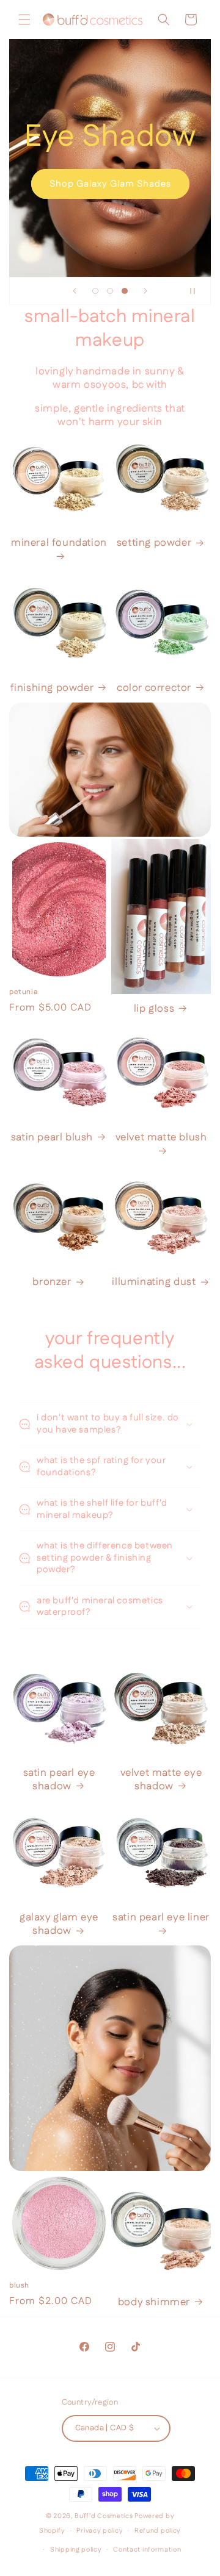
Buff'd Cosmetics (104, 2516)
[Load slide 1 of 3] (95, 291)
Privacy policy (100, 2531)
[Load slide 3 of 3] (125, 291)
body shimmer (154, 2302)
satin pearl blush (52, 1137)
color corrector (154, 688)
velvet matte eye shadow (161, 1780)
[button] (24, 20)
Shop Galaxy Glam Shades (110, 184)
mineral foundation (59, 543)
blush (19, 2286)
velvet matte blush (161, 1138)
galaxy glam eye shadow (59, 1924)
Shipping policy (76, 2550)
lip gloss (154, 1009)
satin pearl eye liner (161, 1918)
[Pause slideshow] (197, 291)
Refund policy (158, 2531)
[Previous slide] (75, 291)
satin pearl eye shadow (59, 1780)
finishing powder (52, 688)
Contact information (147, 2550)
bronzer (52, 1282)
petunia (24, 992)
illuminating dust (154, 1282)
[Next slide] (145, 291)
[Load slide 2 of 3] (110, 291)
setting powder (154, 543)
